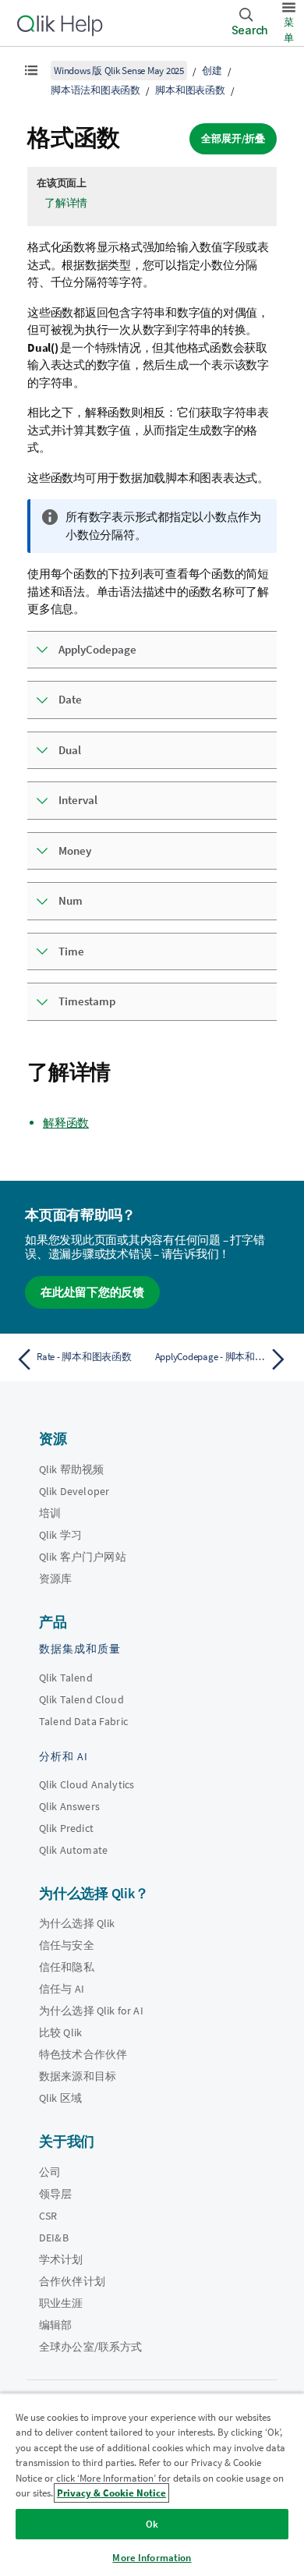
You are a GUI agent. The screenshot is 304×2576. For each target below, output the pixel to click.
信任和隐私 (67, 1967)
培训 (50, 1513)
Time (71, 951)
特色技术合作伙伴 (83, 2054)
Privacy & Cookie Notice (111, 2493)
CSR (48, 2216)
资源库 (55, 1579)
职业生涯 (61, 2303)
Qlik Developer (74, 1491)
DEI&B (54, 2238)
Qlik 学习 (60, 1535)
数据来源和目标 (78, 2076)
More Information (152, 2558)
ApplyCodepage (97, 649)
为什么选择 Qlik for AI (91, 2011)
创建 (212, 71)
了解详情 (66, 203)
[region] (152, 2484)
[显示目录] (31, 70)
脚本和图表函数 (190, 90)
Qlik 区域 (60, 2098)
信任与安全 (67, 1945)
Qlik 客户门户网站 (83, 1557)
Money (75, 850)
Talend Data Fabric (83, 1721)
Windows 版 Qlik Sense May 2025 (119, 71)
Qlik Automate (73, 1850)
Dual (70, 750)
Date (70, 699)
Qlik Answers (69, 1806)
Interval (78, 800)
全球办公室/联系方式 (91, 2347)
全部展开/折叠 (233, 138)
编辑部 (55, 2325)
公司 (50, 2172)
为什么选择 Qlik (77, 1923)
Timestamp (87, 1001)
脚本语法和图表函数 (95, 90)
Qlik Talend (66, 1678)
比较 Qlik (60, 2032)
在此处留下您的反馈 (92, 1292)
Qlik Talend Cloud (81, 1699)
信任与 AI (62, 1989)
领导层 (55, 2194)
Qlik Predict (66, 1828)
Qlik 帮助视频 (71, 1469)
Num (71, 900)
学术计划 (61, 2259)
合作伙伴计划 (72, 2281)
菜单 (289, 30)
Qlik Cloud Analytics (87, 1784)
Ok (152, 2524)
